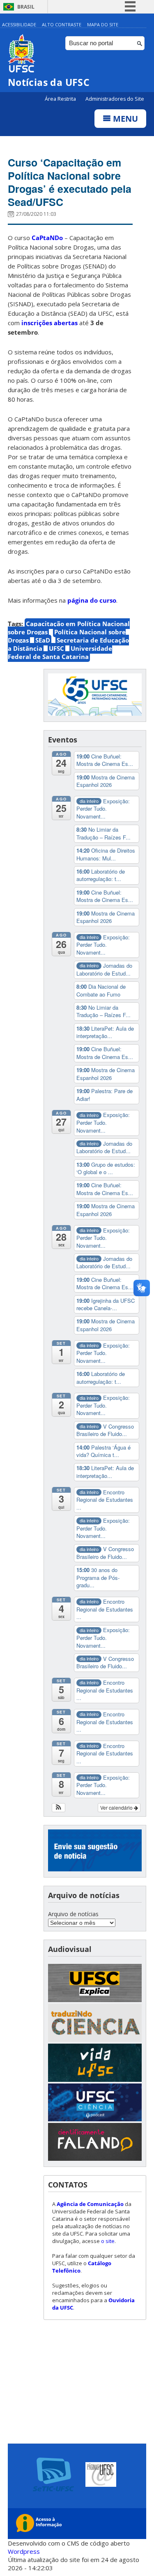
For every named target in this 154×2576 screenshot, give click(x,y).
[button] (59, 1808)
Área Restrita (61, 99)
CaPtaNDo (47, 238)
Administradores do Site (115, 99)
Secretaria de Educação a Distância (68, 644)
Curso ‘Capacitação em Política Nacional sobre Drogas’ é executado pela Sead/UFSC (70, 182)
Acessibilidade (19, 24)
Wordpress (24, 2551)
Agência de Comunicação (90, 2204)
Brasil (26, 7)
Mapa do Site (103, 24)
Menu (124, 119)
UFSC (56, 648)
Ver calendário (117, 1807)
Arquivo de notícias (73, 1914)
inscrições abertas (49, 323)
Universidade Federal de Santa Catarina (60, 652)
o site (108, 2241)
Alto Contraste (62, 24)
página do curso (92, 600)
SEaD (43, 640)
